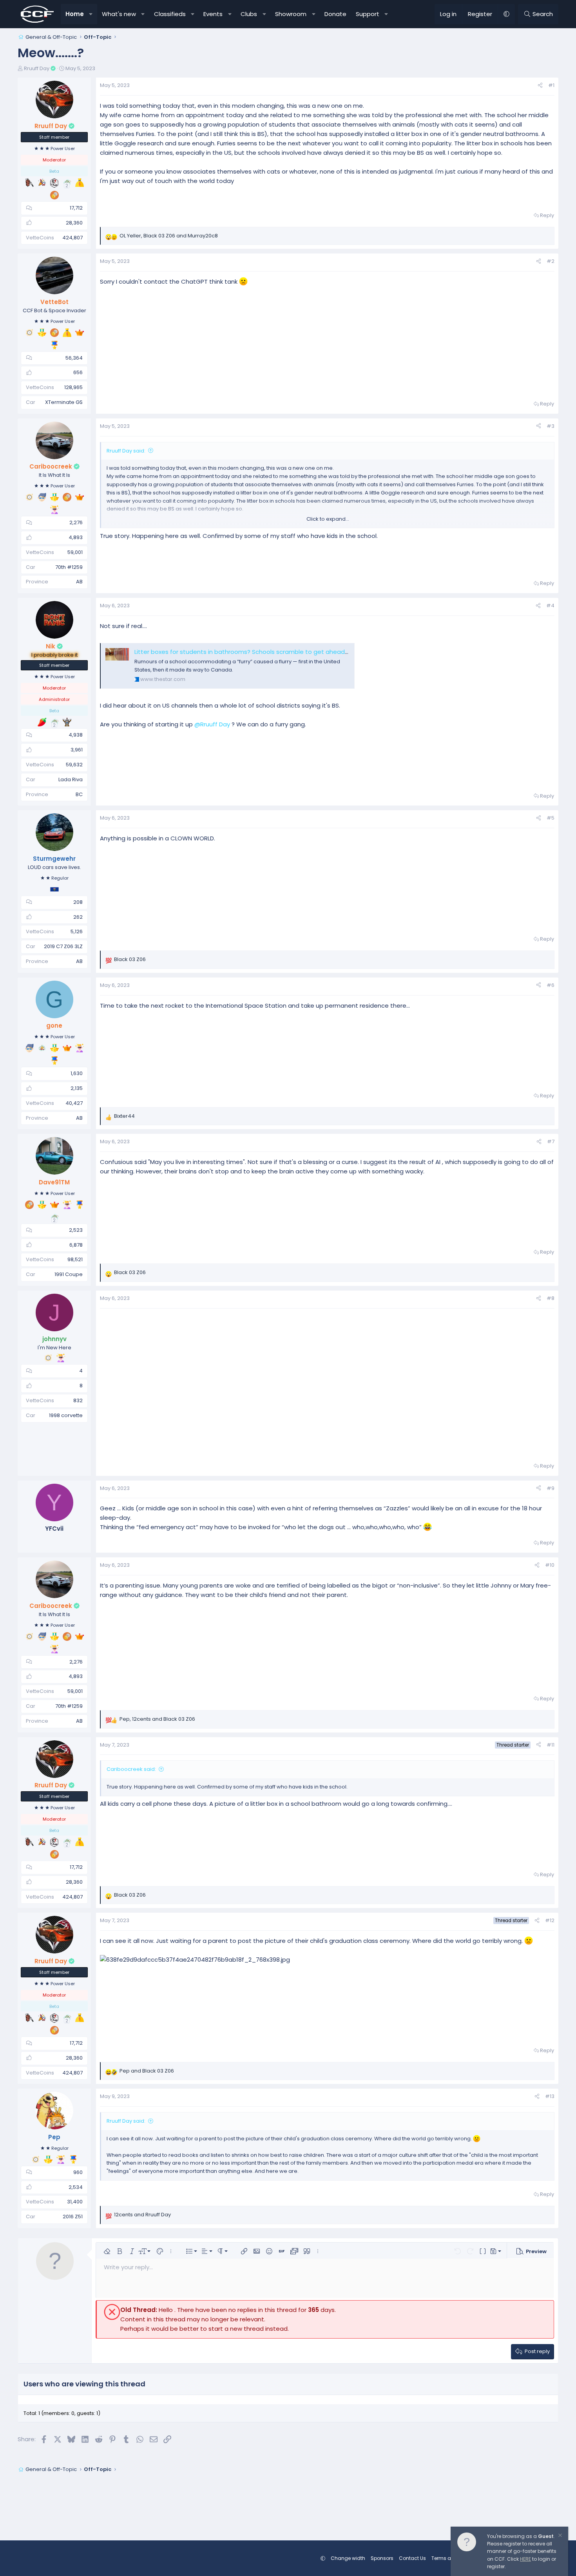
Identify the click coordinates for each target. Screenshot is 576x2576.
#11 (551, 1745)
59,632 (74, 765)
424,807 (72, 238)
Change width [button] (348, 2558)
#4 (550, 606)
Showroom (291, 14)
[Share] (540, 86)
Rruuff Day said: (126, 451)
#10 (550, 1565)
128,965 (73, 387)
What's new (119, 14)
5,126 (77, 931)
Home (75, 14)
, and (169, 236)
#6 (551, 985)
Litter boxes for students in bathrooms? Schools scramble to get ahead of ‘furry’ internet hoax (272, 652)
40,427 (74, 1103)
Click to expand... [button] (328, 519)
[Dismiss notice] (560, 2536)
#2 (551, 261)
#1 (551, 85)
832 (78, 1400)
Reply (547, 215)
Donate (335, 14)
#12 (550, 1920)
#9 (551, 1488)
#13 (550, 2096)
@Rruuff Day (212, 724)
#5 (551, 818)
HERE (525, 2559)
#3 (551, 426)
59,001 (75, 552)
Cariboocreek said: (131, 1769)
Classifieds (170, 14)
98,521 (75, 1259)
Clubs (249, 14)
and (147, 2071)
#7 (551, 1141)
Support (368, 14)
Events (213, 14)
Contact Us (412, 2558)
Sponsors (382, 2558)
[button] (91, 14)
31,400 (75, 2202)
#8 (551, 1298)
